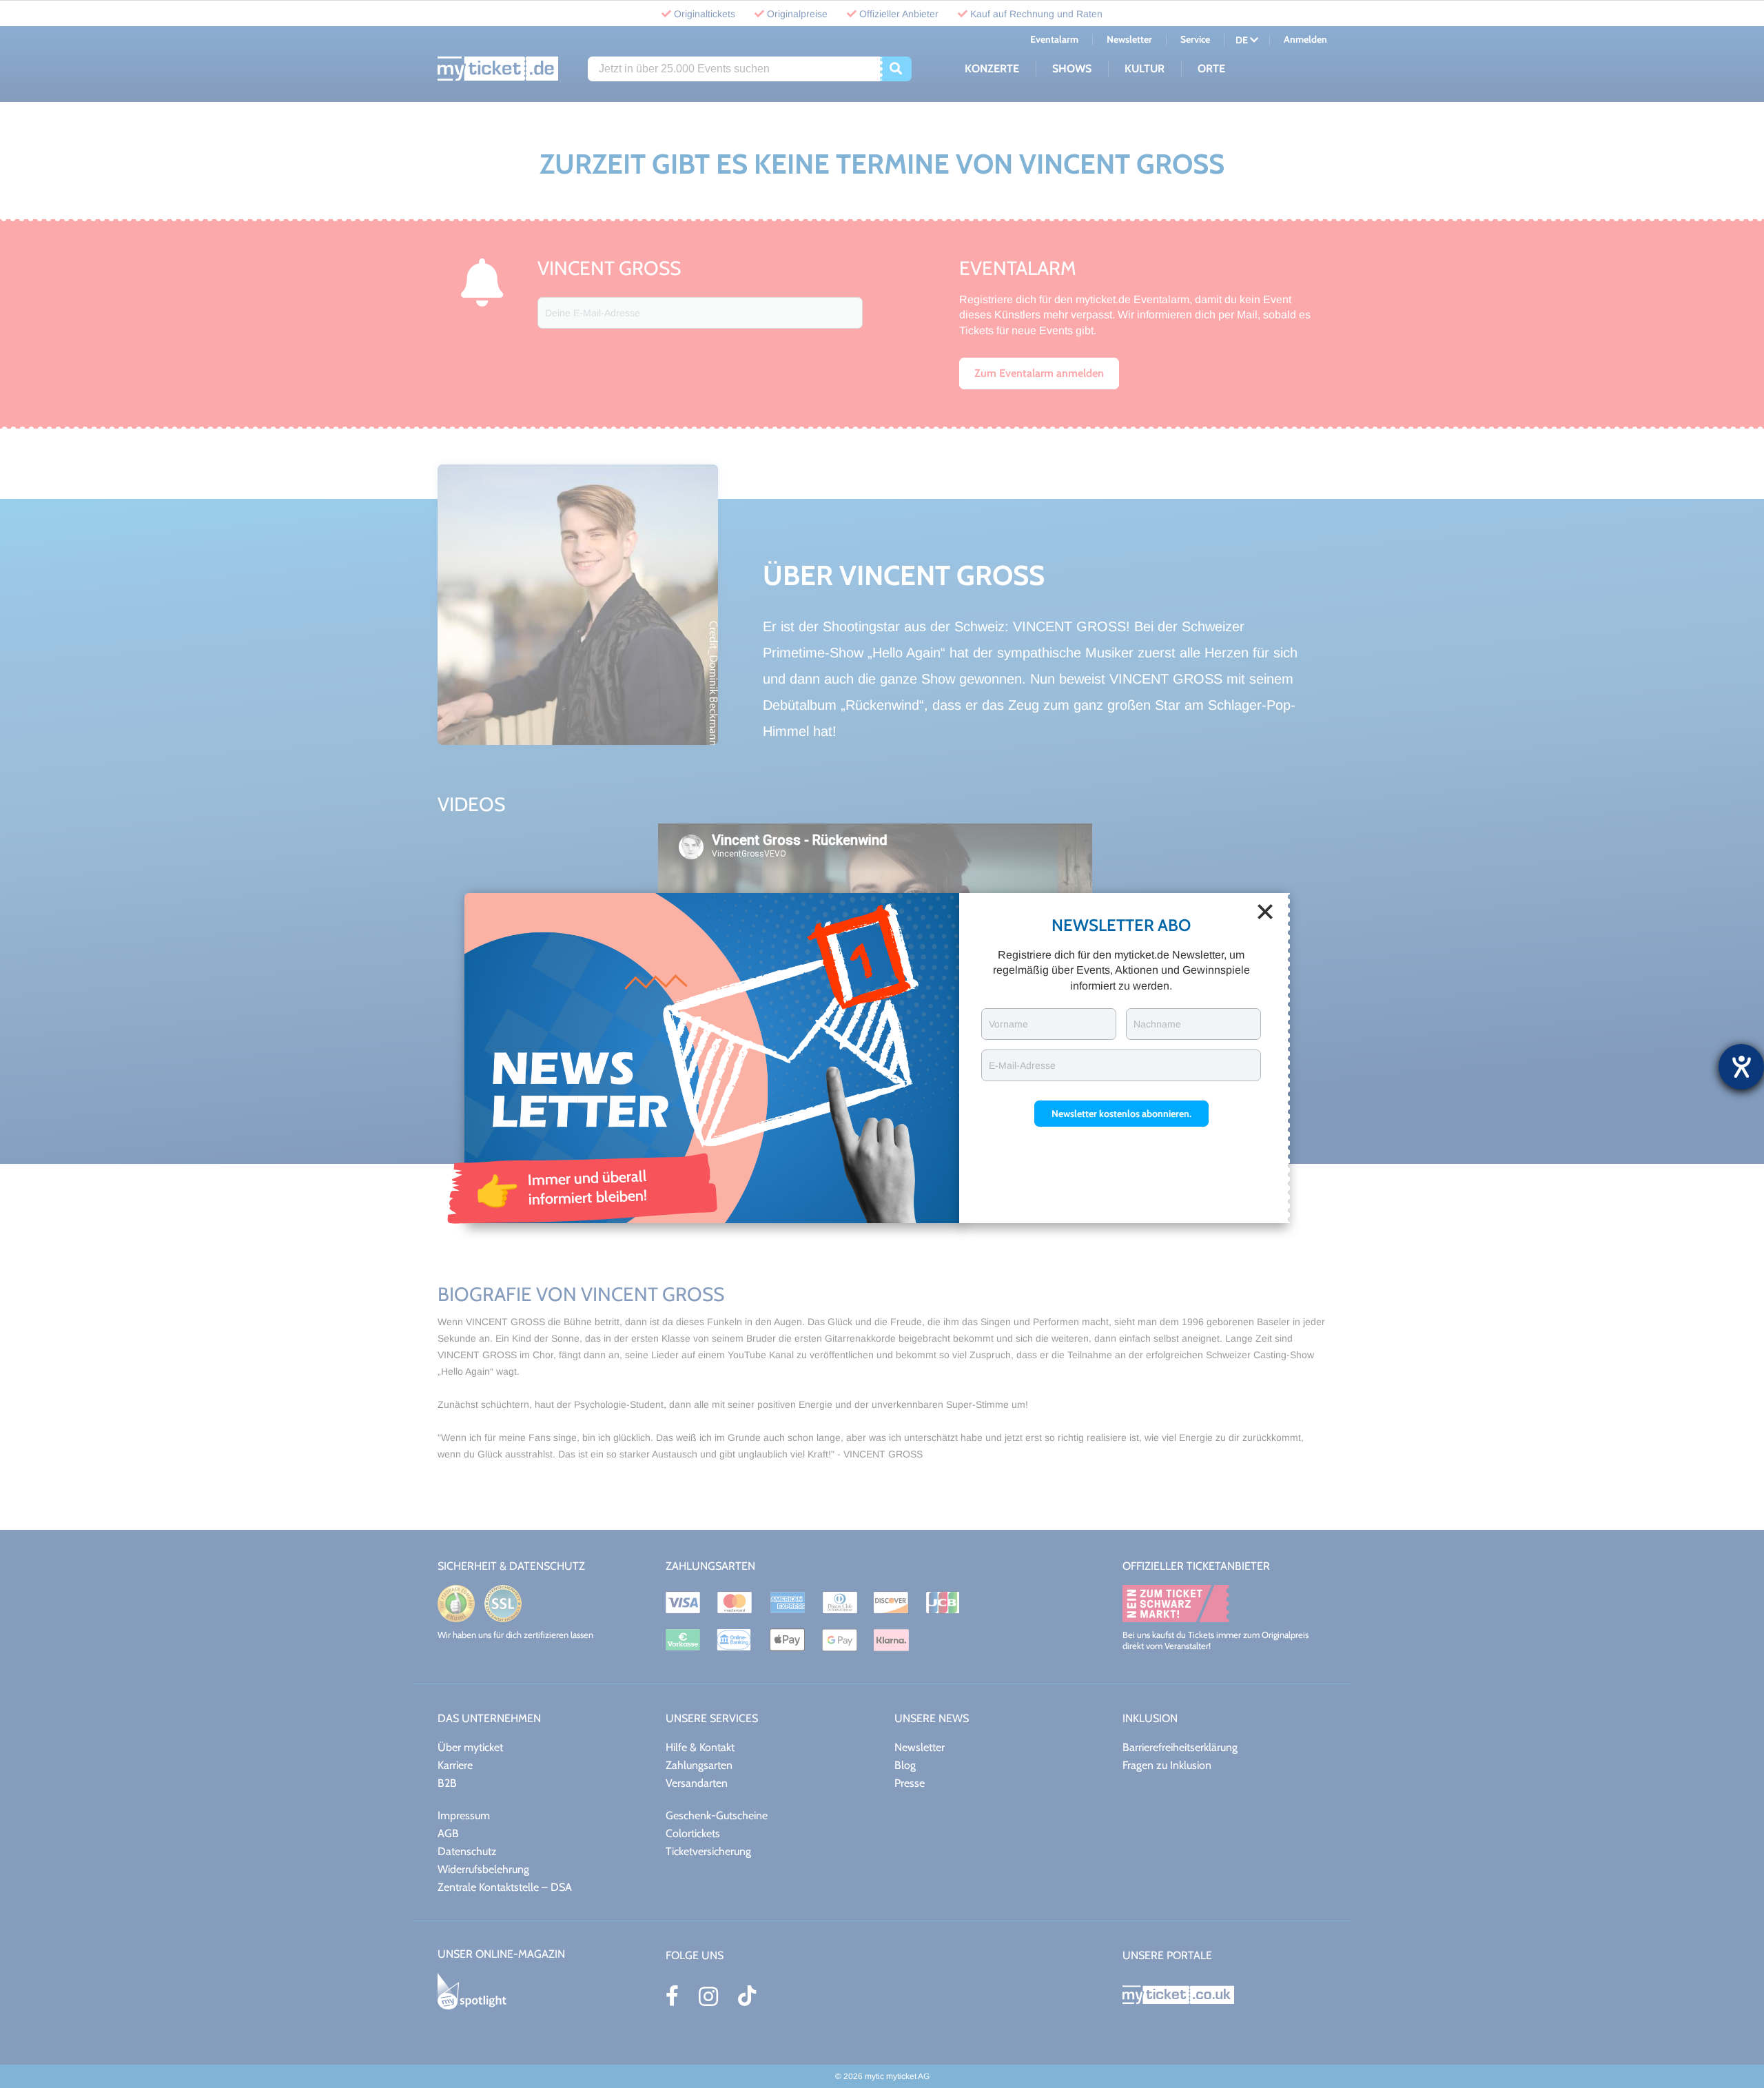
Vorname (1008, 1024)
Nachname (1157, 1024)
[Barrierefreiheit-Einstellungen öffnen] (1741, 1067)
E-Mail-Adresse (1022, 1065)
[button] (1121, 1114)
